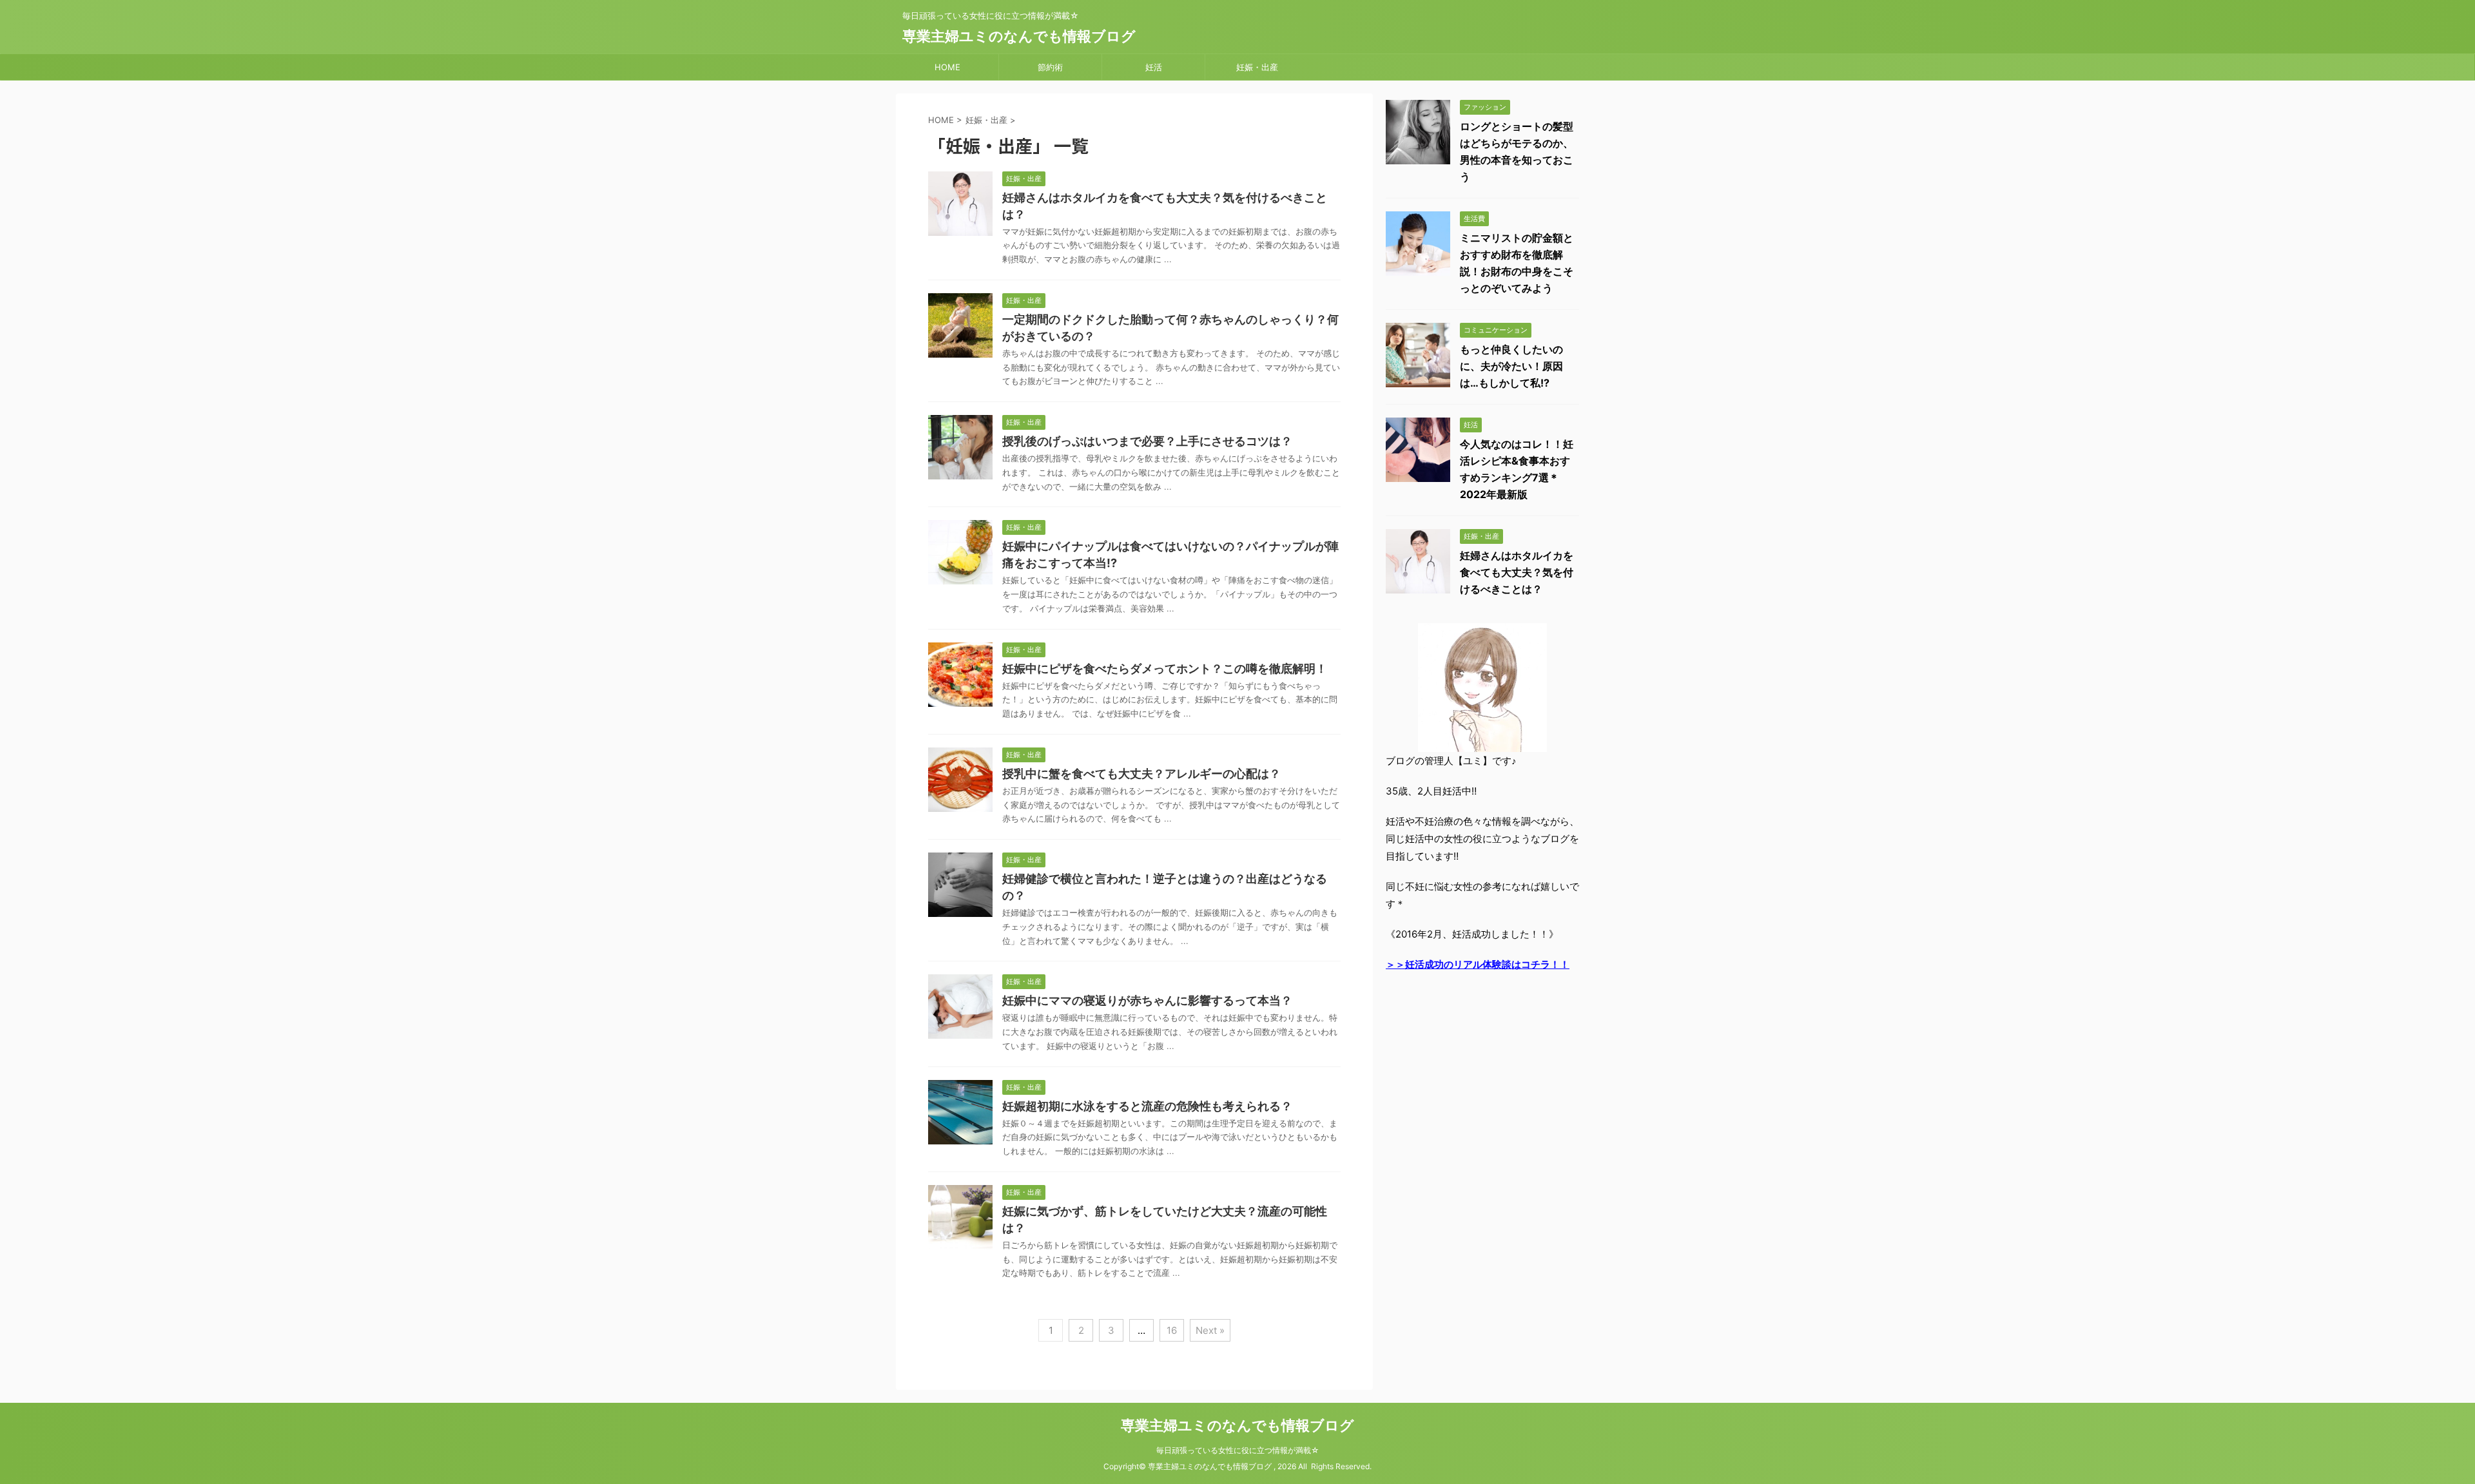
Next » (1210, 1330)
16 (1172, 1330)
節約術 (1050, 67)
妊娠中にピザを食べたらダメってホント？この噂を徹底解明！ (1165, 669)
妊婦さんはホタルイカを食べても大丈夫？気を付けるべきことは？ (1517, 572)
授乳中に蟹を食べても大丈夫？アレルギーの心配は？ (1141, 774)
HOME (947, 67)
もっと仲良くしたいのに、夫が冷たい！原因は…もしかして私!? (1511, 366)
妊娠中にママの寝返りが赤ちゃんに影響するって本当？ (1147, 1000)
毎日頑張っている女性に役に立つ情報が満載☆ (1238, 1450)
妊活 (1154, 67)
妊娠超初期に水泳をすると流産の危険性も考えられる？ (1147, 1106)
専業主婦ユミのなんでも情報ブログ (1019, 36)
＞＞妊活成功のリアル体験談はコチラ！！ (1478, 964)
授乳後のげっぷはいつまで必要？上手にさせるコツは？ (1147, 441)
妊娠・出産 (1257, 67)
